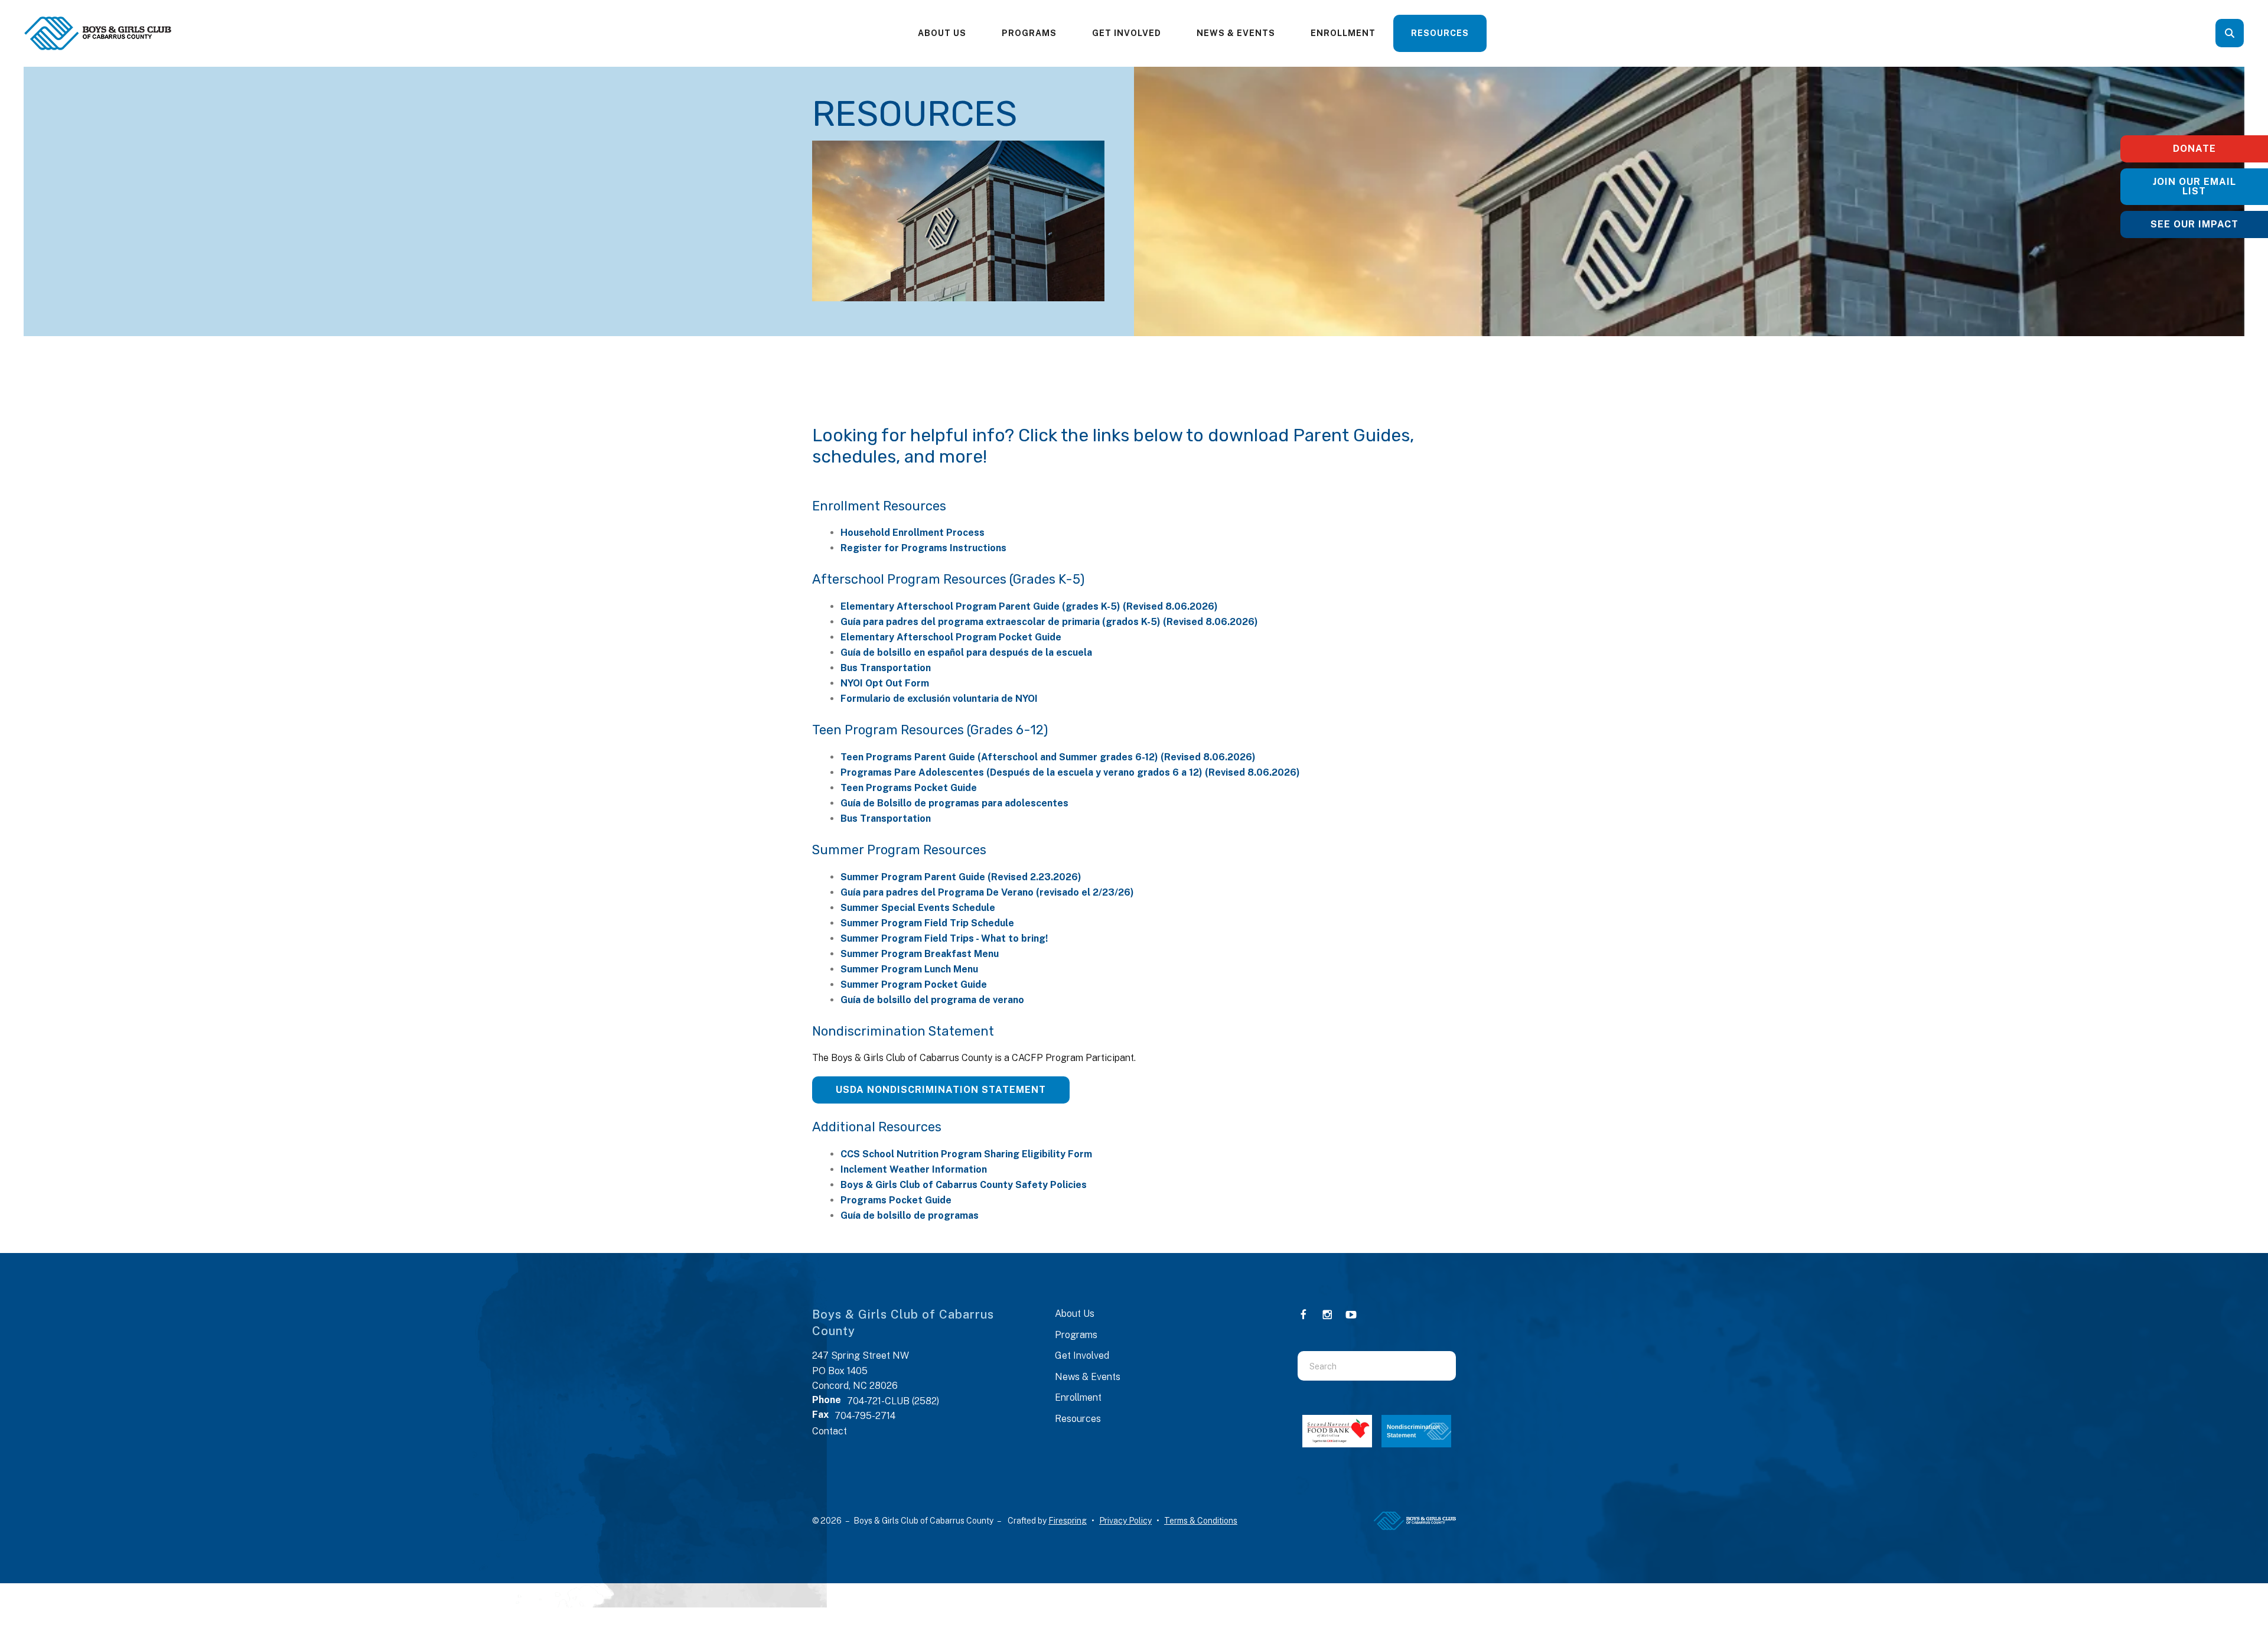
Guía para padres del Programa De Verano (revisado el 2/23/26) (987, 892)
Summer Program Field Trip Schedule (927, 923)
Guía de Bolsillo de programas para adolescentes (954, 803)
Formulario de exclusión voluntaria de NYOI (939, 699)
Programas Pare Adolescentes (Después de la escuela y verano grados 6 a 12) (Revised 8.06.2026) (1070, 772)
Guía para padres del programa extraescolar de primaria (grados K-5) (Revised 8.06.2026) (1049, 622)
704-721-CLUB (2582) (893, 1401)
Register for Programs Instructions (923, 548)
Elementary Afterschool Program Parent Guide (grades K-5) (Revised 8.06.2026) (1029, 606)
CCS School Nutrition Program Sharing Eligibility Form (966, 1154)
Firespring (1068, 1521)
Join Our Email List (2194, 186)
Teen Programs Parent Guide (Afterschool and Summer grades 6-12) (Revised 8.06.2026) (1048, 757)
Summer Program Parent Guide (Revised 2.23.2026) (961, 877)
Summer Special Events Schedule (918, 908)
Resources (1440, 33)
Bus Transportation (886, 668)
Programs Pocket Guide (896, 1200)
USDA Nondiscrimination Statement (941, 1090)
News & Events (1236, 33)
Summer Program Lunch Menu (909, 969)
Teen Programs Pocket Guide (909, 788)
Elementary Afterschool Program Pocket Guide (951, 637)
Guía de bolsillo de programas (910, 1215)
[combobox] (2246, 33)
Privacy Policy (1125, 1521)
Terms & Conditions (1201, 1521)
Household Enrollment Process (913, 533)
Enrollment (1343, 33)
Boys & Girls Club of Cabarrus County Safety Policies (964, 1185)
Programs (1029, 33)
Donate (2194, 149)
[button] (2230, 33)
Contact (830, 1431)
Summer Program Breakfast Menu (920, 954)
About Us (942, 33)
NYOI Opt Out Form (885, 683)
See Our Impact (2194, 224)
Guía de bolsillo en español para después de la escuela (966, 652)
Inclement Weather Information (914, 1169)
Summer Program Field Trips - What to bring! (944, 938)
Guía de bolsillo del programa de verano (932, 1000)
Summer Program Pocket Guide (914, 985)
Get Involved (1127, 33)
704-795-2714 (865, 1416)
